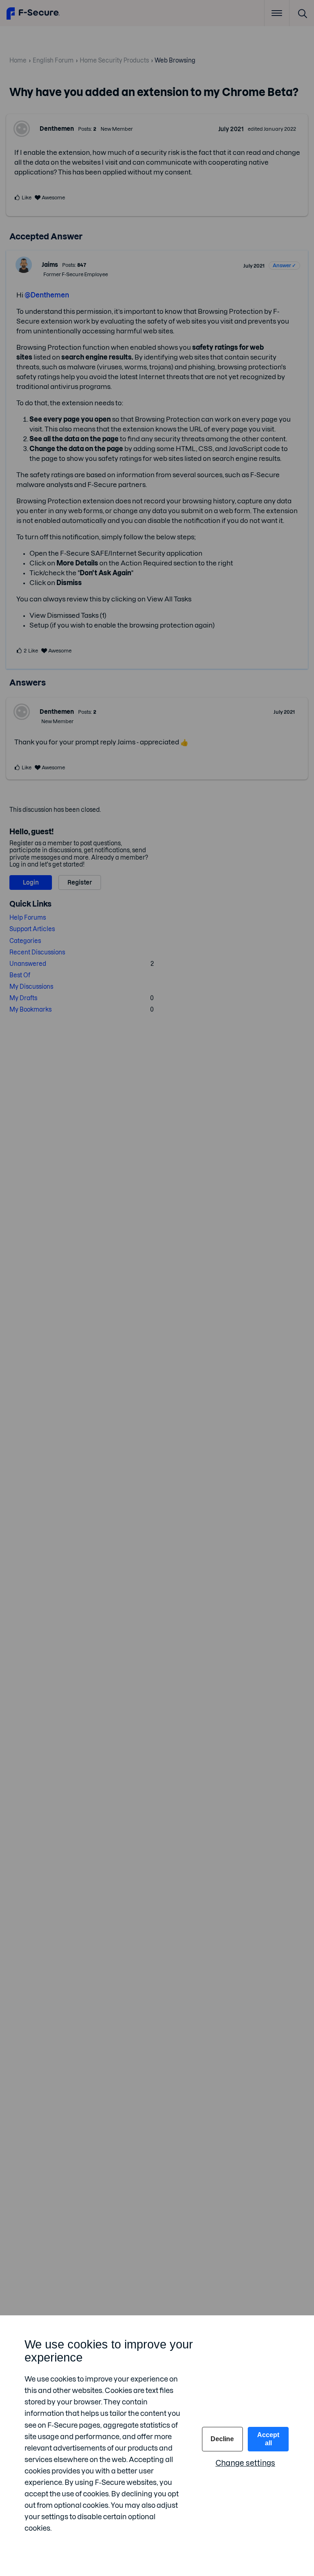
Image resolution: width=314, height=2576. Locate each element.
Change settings (245, 2463)
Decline (222, 2439)
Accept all (268, 2439)
